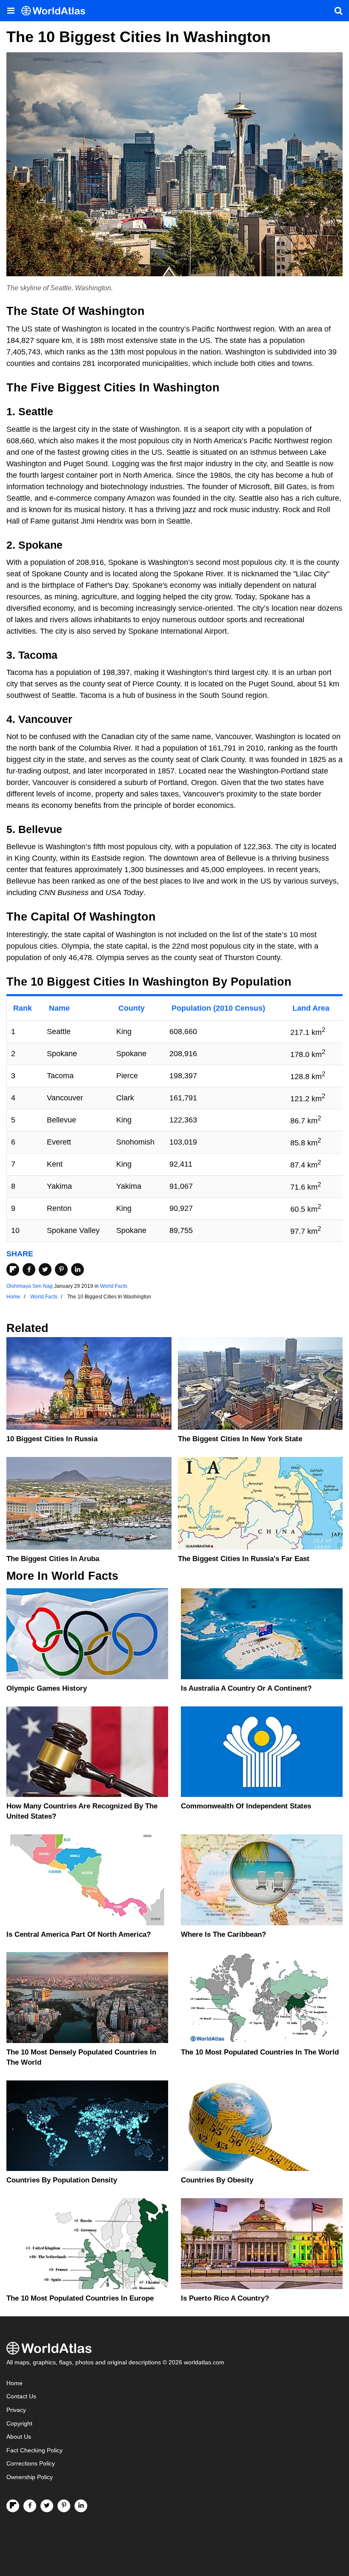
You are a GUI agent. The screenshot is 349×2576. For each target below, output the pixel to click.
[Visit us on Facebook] (30, 2506)
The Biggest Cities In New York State (240, 1439)
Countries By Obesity (217, 2180)
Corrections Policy (31, 2464)
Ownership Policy (30, 2477)
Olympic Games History (47, 1688)
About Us (19, 2437)
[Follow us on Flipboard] (13, 2506)
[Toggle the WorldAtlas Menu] (11, 11)
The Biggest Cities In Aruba (53, 1559)
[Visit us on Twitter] (47, 2506)
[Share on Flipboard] (13, 1270)
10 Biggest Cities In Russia (52, 1439)
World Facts (114, 1286)
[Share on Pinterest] (61, 1270)
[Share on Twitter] (45, 1270)
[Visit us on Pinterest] (64, 2506)
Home (14, 2383)
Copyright (19, 2424)
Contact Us (21, 2396)
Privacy (16, 2410)
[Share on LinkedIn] (77, 1270)
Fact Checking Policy (34, 2450)
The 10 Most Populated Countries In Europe (80, 2298)
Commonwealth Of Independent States (246, 1806)
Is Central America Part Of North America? (79, 1934)
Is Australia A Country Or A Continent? (246, 1688)
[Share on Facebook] (29, 1270)
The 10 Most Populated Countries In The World (260, 2052)
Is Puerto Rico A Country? (225, 2298)
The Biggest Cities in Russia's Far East (244, 1559)
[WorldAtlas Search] (338, 11)
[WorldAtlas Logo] (56, 11)
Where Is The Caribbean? (223, 1934)
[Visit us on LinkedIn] (81, 2506)
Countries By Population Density (62, 2180)
